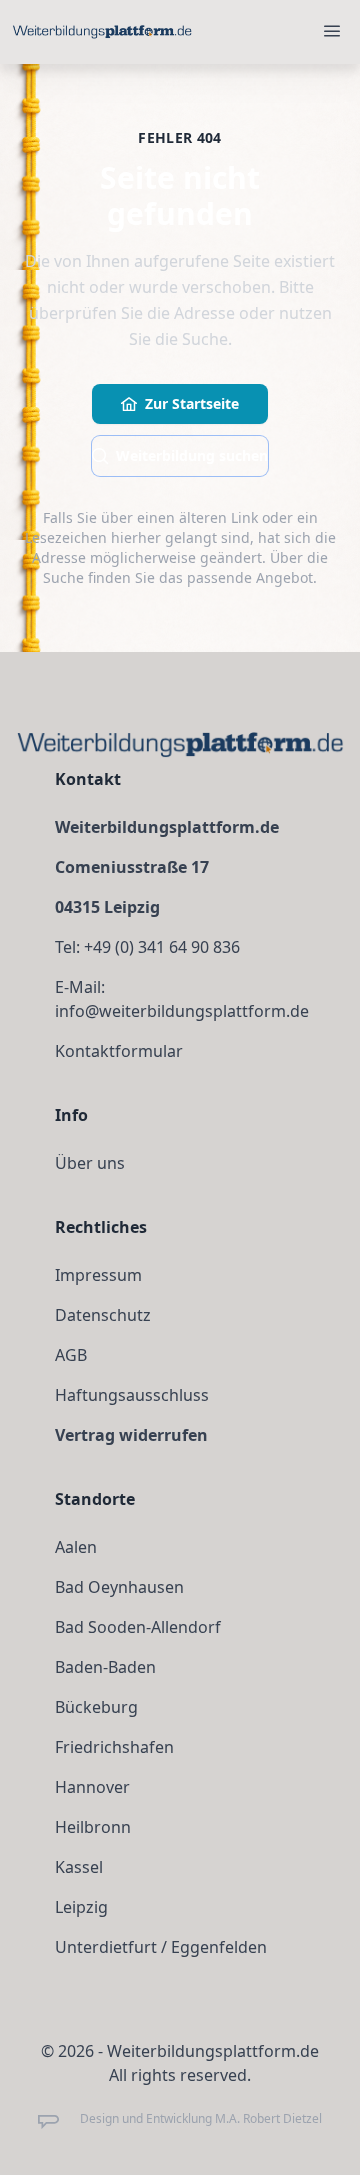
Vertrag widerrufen (131, 1435)
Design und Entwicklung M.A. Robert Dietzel (200, 2119)
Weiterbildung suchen (192, 455)
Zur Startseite (192, 403)
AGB (71, 1355)
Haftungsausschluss (132, 1395)
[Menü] (332, 32)
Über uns (90, 1163)
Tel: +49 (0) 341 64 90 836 (147, 947)
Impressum (98, 1275)
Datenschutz (103, 1315)
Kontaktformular (119, 1051)
